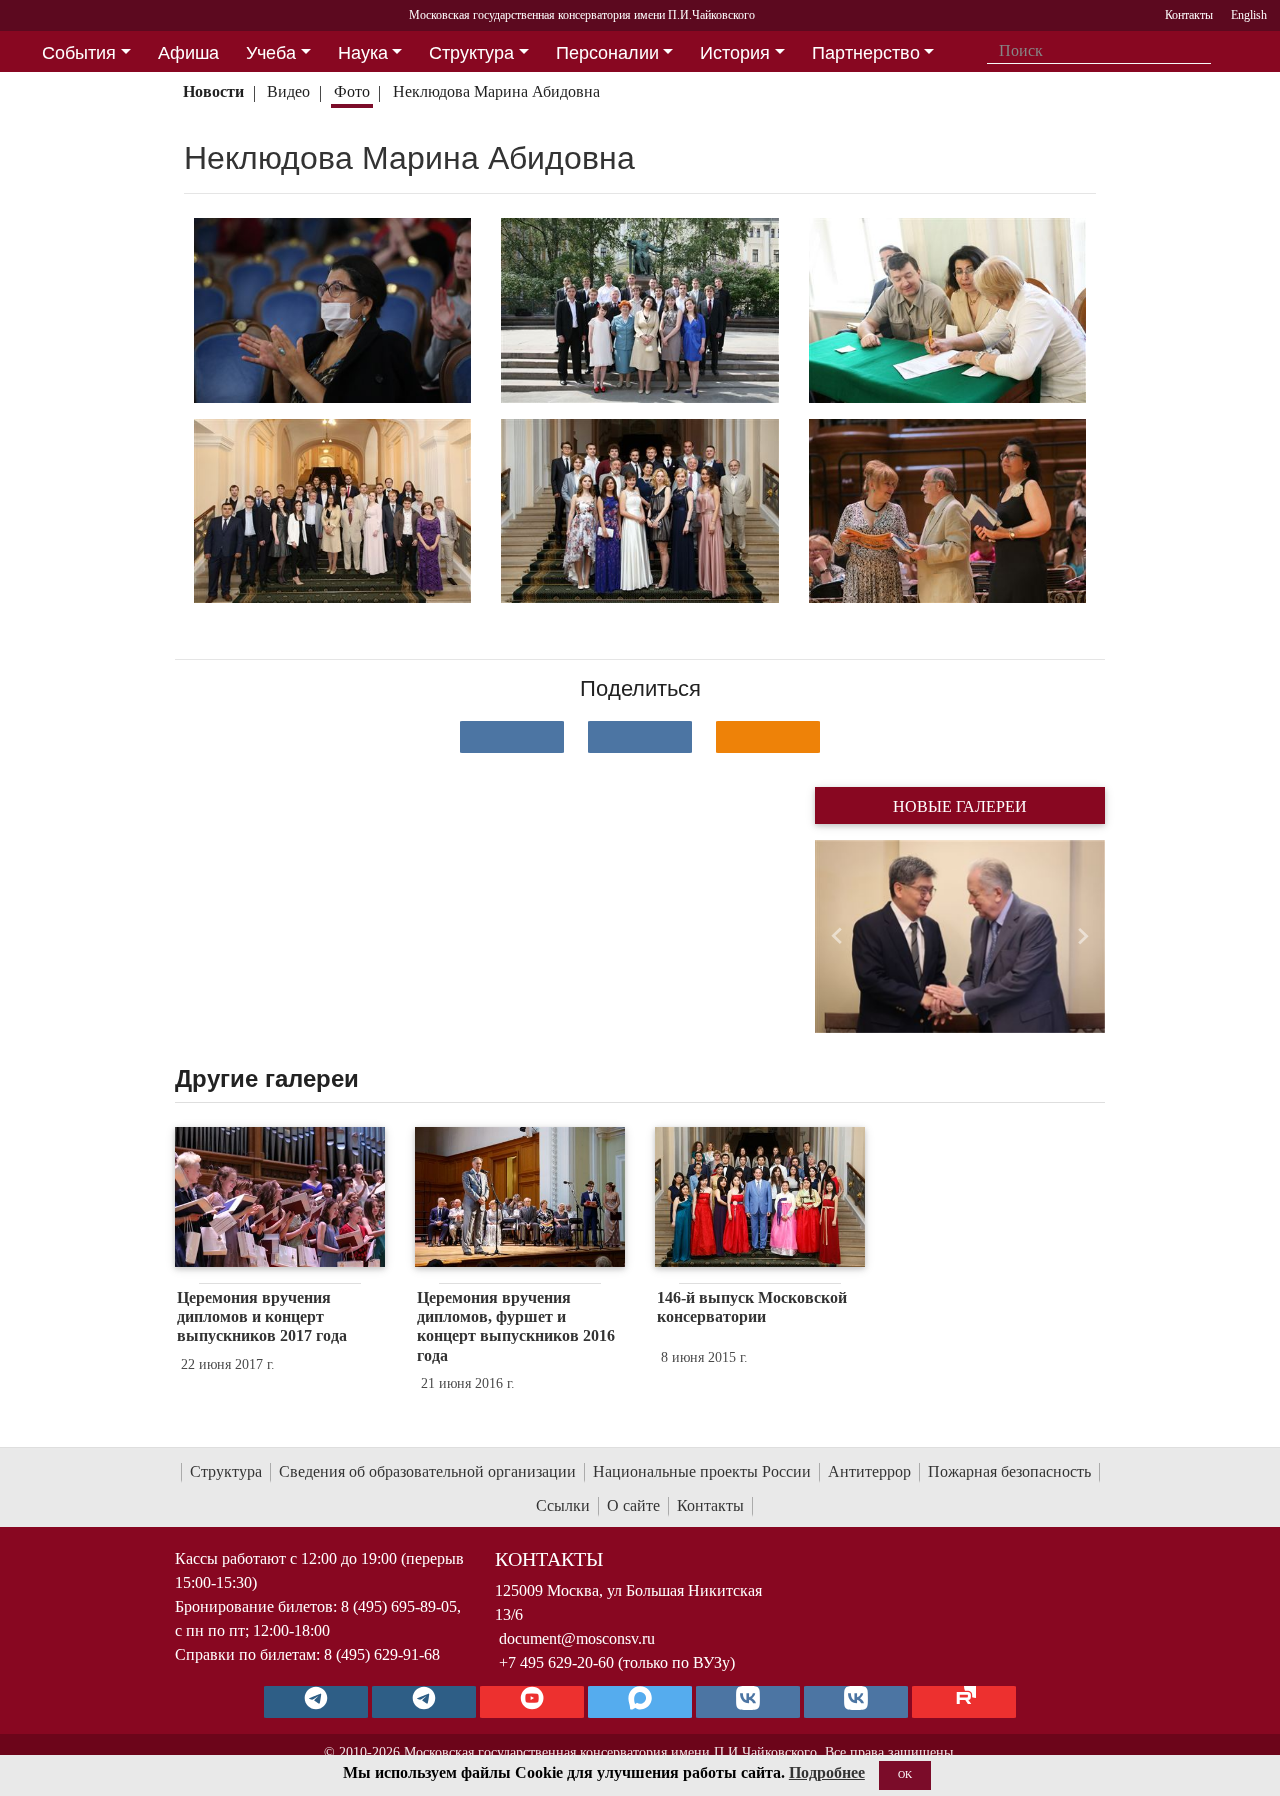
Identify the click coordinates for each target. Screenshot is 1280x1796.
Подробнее (827, 1772)
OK (905, 1774)
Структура (226, 1471)
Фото (352, 91)
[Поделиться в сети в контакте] (512, 737)
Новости (213, 91)
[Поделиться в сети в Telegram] (640, 737)
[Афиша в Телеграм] (964, 1702)
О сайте (633, 1505)
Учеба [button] (271, 53)
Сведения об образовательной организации (427, 1471)
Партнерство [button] (866, 53)
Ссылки (563, 1505)
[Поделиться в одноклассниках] (768, 737)
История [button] (735, 53)
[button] (836, 936)
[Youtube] (532, 1702)
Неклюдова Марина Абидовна (496, 91)
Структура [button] (471, 53)
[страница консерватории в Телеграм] (316, 1702)
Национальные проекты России (702, 1471)
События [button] (79, 53)
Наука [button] (363, 53)
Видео (288, 91)
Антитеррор (869, 1471)
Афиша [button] (188, 53)
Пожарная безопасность (1009, 1471)
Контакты (710, 1505)
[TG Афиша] (424, 1702)
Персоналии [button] (607, 53)
